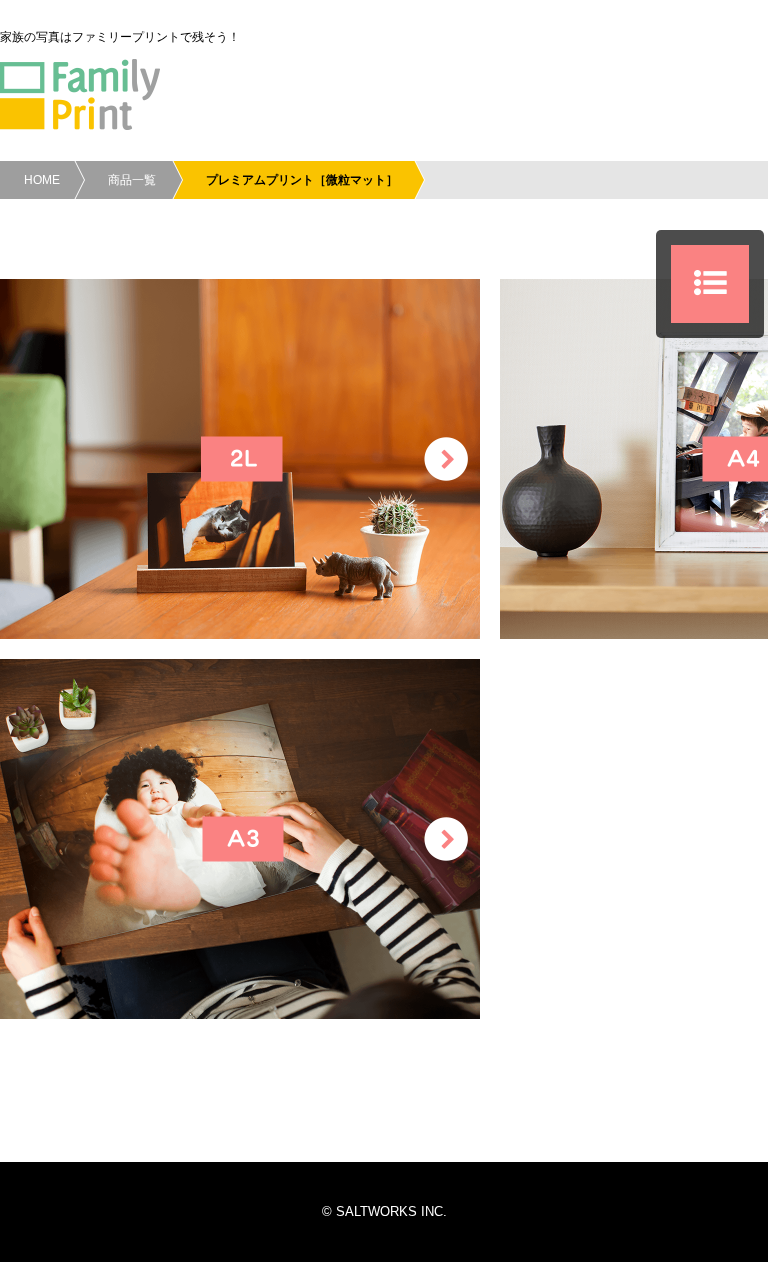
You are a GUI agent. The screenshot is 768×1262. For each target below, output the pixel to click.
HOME (42, 180)
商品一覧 (132, 180)
